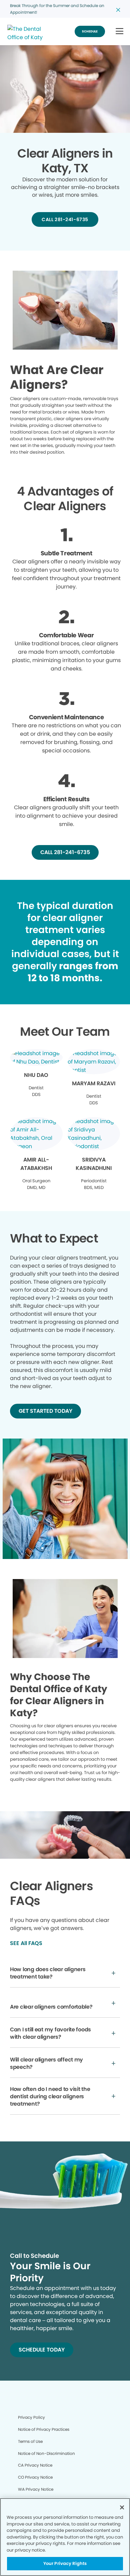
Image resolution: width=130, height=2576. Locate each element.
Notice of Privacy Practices (44, 2429)
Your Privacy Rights (65, 2563)
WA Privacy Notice (36, 2489)
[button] (119, 32)
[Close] (122, 2507)
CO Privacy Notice (35, 2477)
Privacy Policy (31, 2417)
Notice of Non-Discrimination (46, 2453)
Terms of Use (30, 2441)
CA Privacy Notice (35, 2465)
